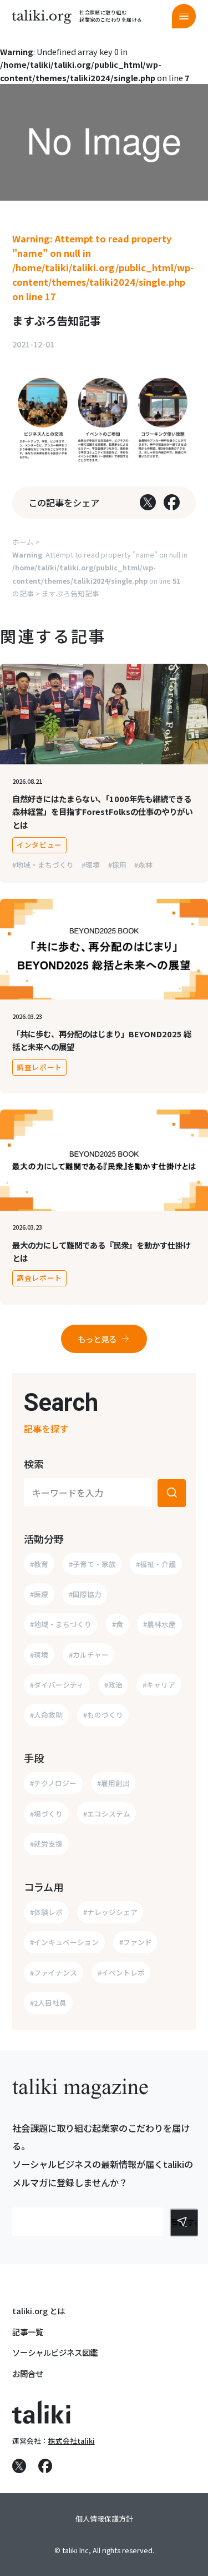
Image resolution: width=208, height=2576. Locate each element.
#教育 (39, 1564)
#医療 (39, 1594)
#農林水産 (159, 1624)
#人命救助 (46, 1715)
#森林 (143, 865)
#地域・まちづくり (43, 865)
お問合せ (28, 2373)
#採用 (117, 865)
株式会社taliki (72, 2441)
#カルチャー (89, 1655)
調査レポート (39, 1067)
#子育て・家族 (92, 1564)
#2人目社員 (48, 2003)
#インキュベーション (64, 1942)
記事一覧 (28, 2332)
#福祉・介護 (156, 1564)
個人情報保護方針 (104, 2518)
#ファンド (136, 1942)
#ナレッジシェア (110, 1912)
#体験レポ (46, 1912)
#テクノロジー (53, 1783)
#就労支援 (46, 1844)
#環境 (91, 865)
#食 (118, 1624)
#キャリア (159, 1685)
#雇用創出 (113, 1783)
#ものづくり (103, 1715)
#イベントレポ (121, 1973)
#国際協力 (85, 1594)
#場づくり (46, 1814)
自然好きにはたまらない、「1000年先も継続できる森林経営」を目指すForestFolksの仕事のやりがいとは (102, 811)
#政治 (113, 1685)
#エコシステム (107, 1814)
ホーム (23, 542)
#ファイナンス (54, 1973)
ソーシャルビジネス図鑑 (55, 2352)
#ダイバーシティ (57, 1685)
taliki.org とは (39, 2311)
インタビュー (39, 845)
